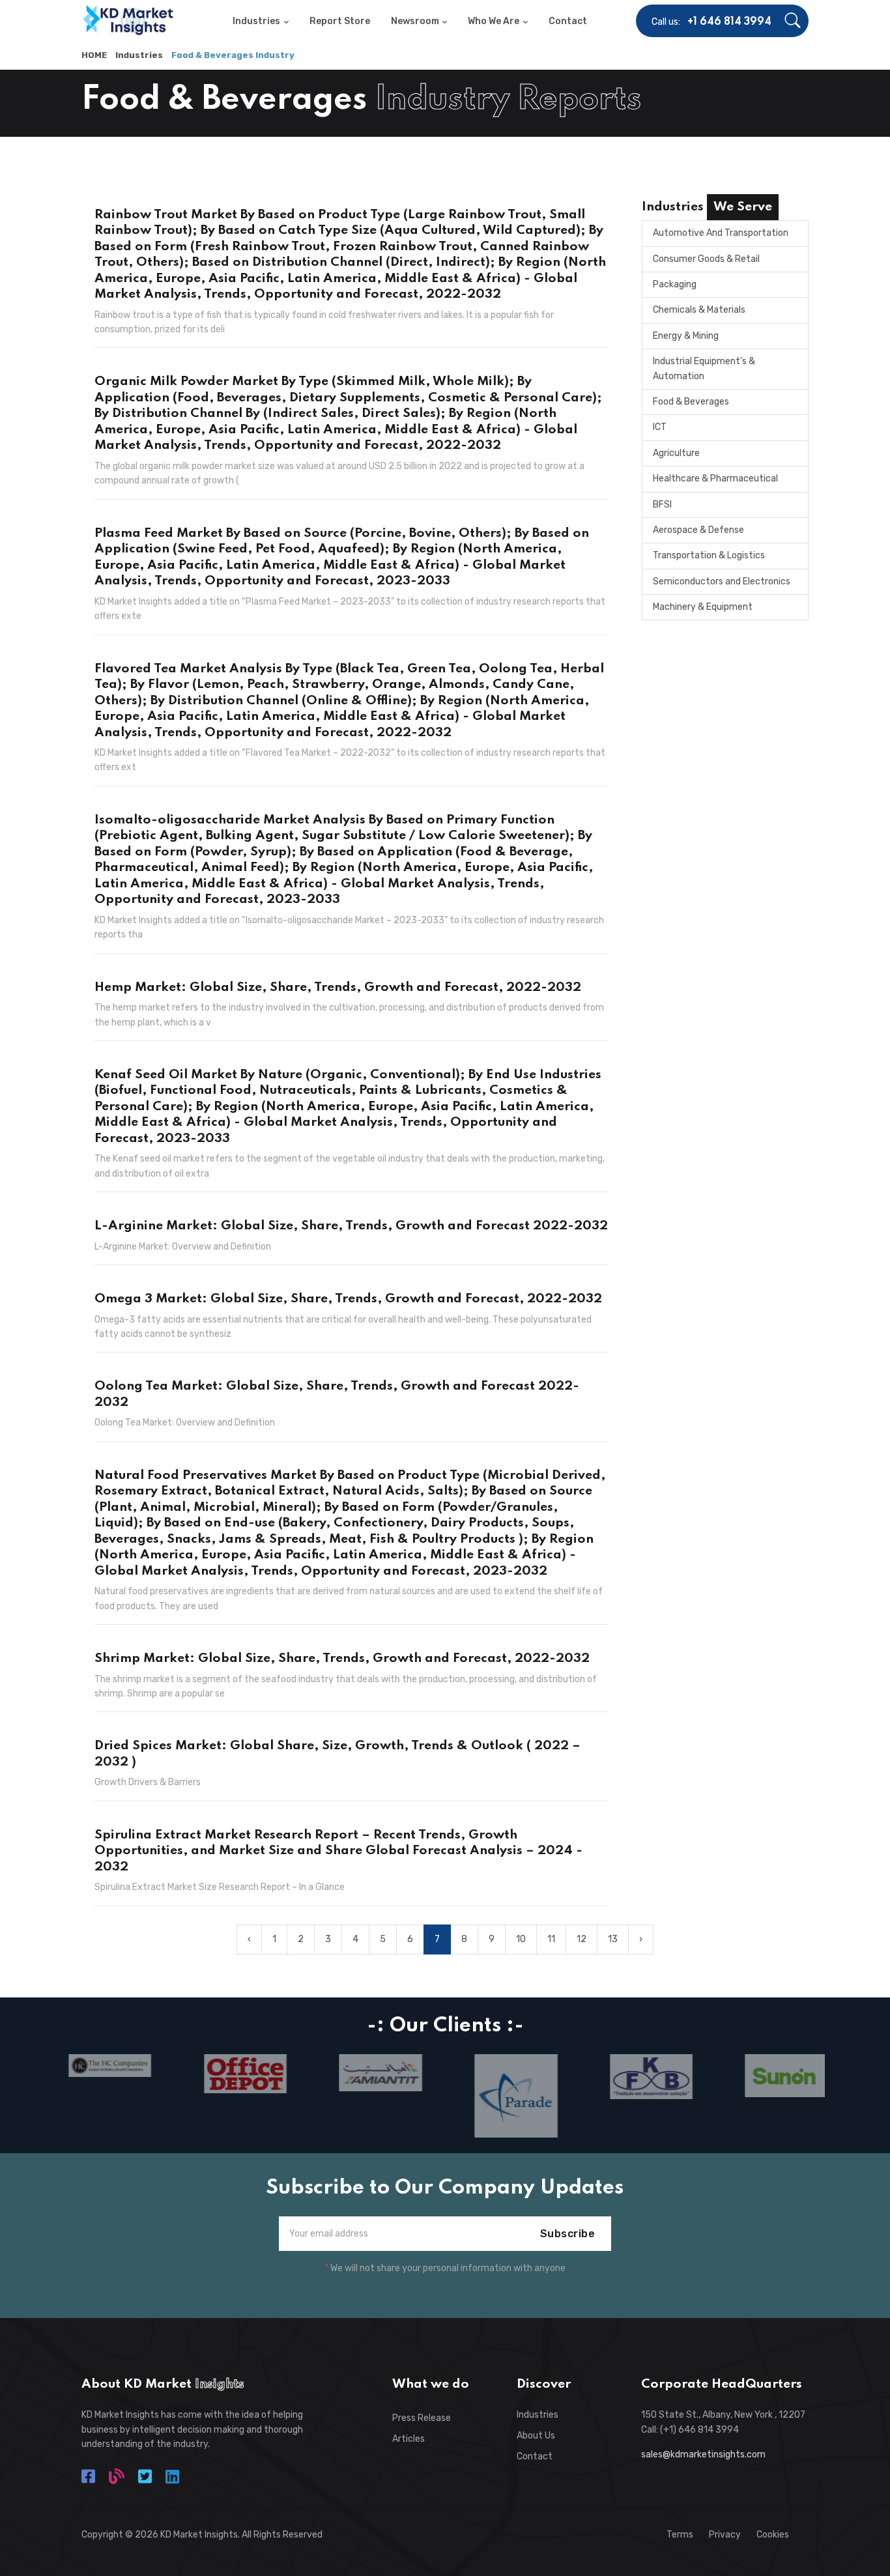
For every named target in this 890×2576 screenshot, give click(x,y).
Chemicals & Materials (699, 310)
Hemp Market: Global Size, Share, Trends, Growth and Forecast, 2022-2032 (338, 988)
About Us (536, 2436)
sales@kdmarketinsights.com (703, 2454)
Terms (680, 2535)
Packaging (675, 284)
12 (581, 1939)
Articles (409, 2439)
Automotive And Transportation (721, 233)
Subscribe (568, 2234)
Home (94, 55)
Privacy (725, 2535)
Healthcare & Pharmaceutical (715, 479)
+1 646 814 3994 (729, 22)
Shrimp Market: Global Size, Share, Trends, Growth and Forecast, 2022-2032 (342, 1659)
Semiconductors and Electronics (722, 581)
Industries (139, 55)
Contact (535, 2456)
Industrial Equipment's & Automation (704, 368)
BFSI (662, 505)
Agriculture (676, 453)
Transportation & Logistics (709, 555)
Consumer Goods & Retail (706, 259)
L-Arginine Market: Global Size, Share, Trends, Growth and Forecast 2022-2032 (351, 1226)
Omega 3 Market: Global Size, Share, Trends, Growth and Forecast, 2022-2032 (348, 1299)
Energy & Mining (686, 336)
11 (551, 1939)
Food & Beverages (691, 402)
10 (521, 1939)
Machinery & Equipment (703, 607)
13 (613, 1939)
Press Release (422, 2418)
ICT (660, 427)
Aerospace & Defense (698, 530)
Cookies (773, 2535)
